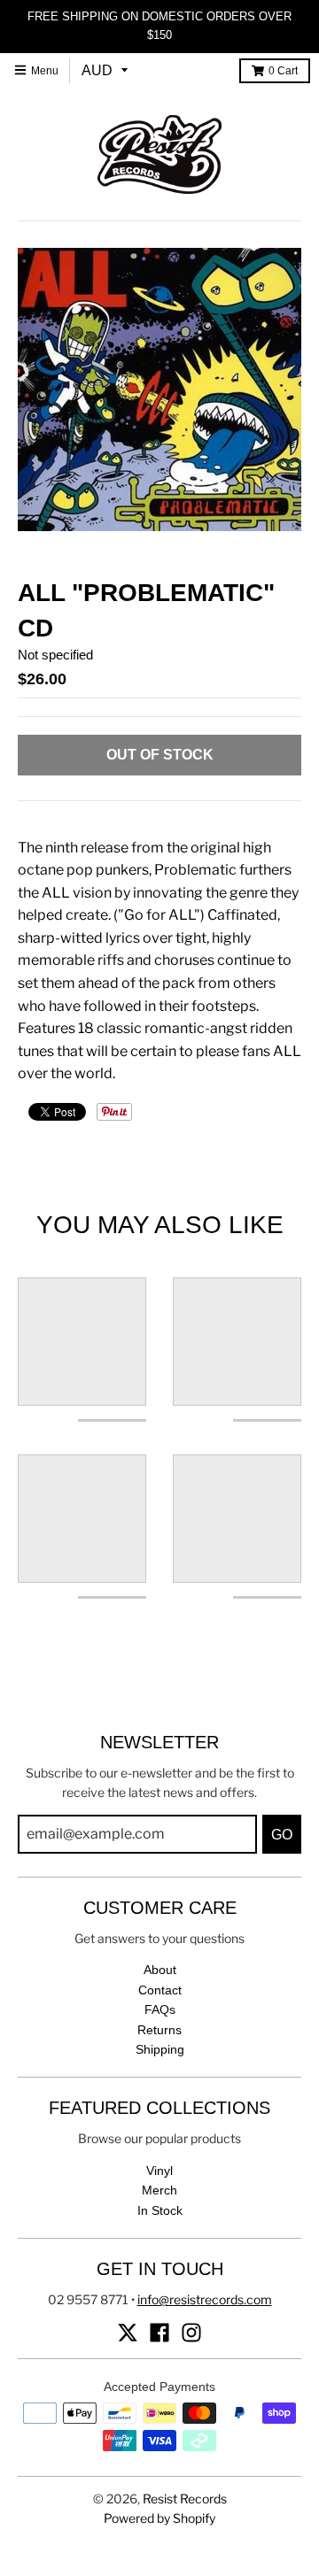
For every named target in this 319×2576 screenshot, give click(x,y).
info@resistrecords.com (205, 2299)
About (160, 1970)
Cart (283, 71)
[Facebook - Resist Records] (159, 2333)
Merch (159, 2190)
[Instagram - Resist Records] (191, 2333)
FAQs (160, 2009)
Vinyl (159, 2171)
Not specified (55, 655)
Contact (160, 1990)
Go (282, 1835)
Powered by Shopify (159, 2518)
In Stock (160, 2210)
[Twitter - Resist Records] (128, 2333)
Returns (159, 2030)
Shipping (160, 2049)
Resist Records (185, 2499)
